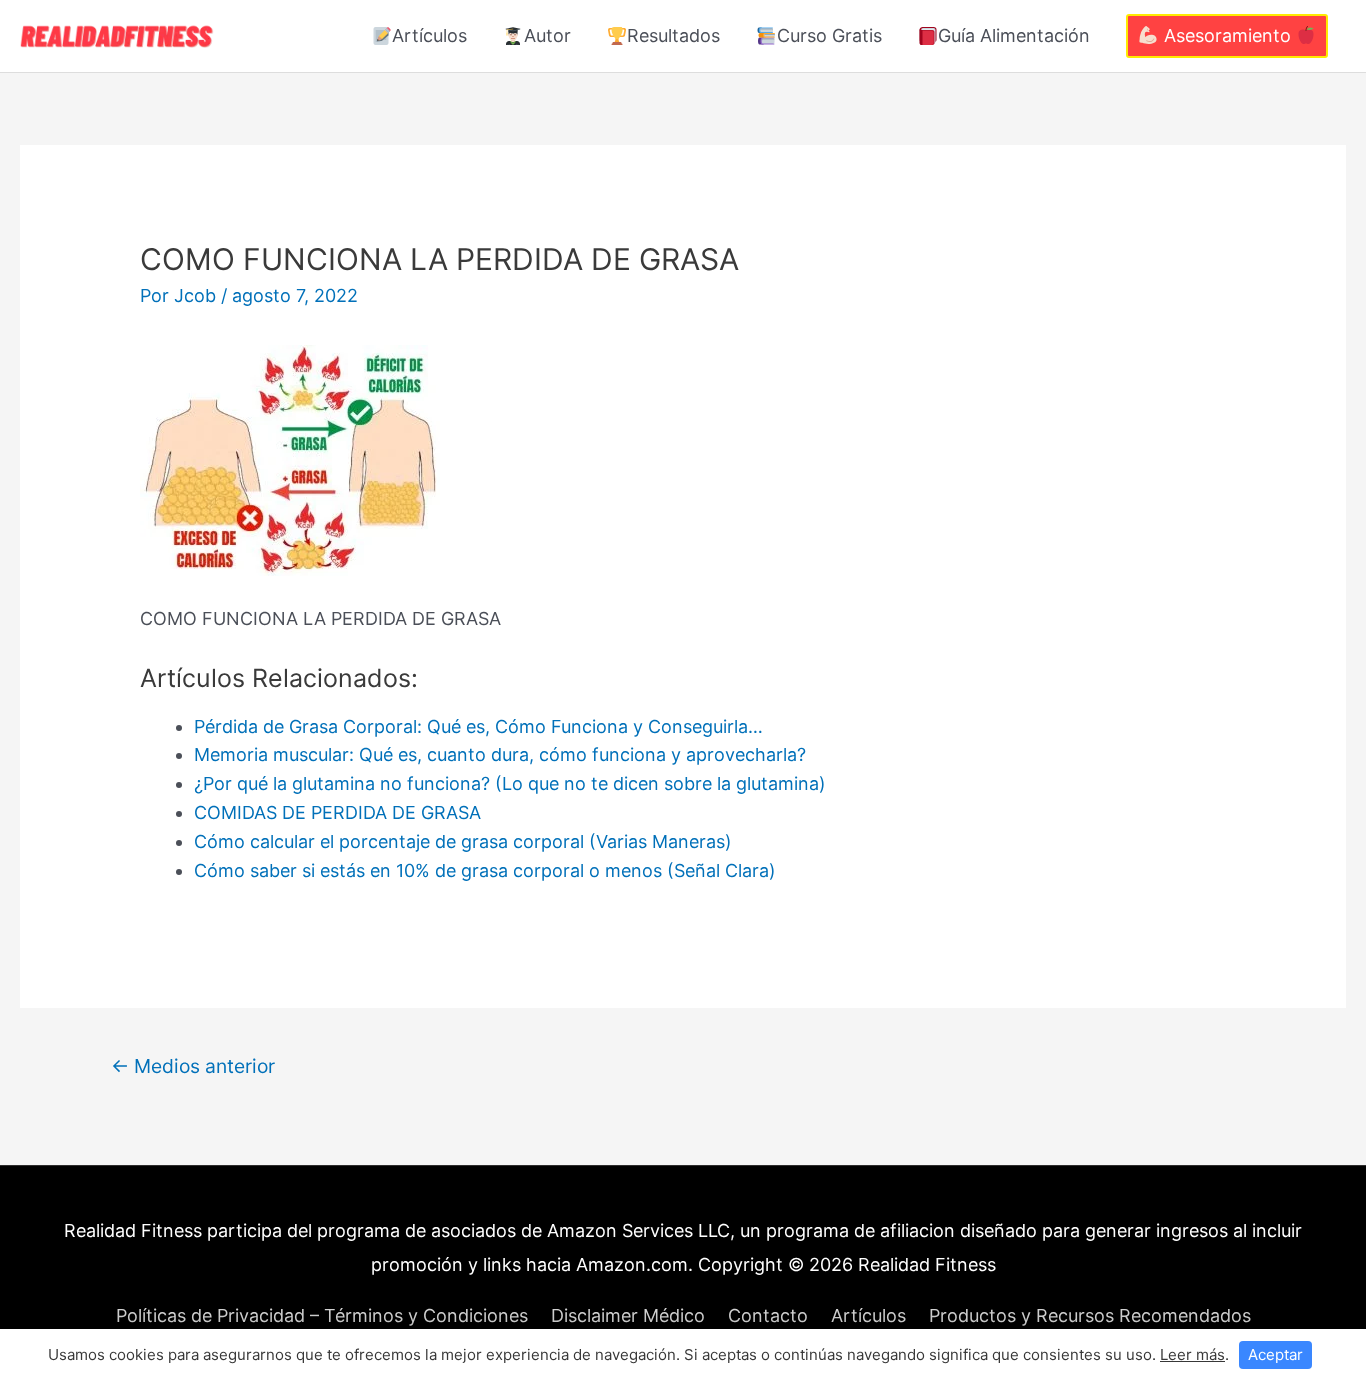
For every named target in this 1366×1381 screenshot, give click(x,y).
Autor (547, 35)
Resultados (673, 35)
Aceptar (1275, 1354)
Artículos (429, 35)
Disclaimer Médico (628, 1315)
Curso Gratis (829, 35)
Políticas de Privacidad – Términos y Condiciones (322, 1315)
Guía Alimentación (1014, 35)
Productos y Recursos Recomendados (1090, 1315)
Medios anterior (193, 1066)
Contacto (768, 1315)
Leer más (1192, 1354)
